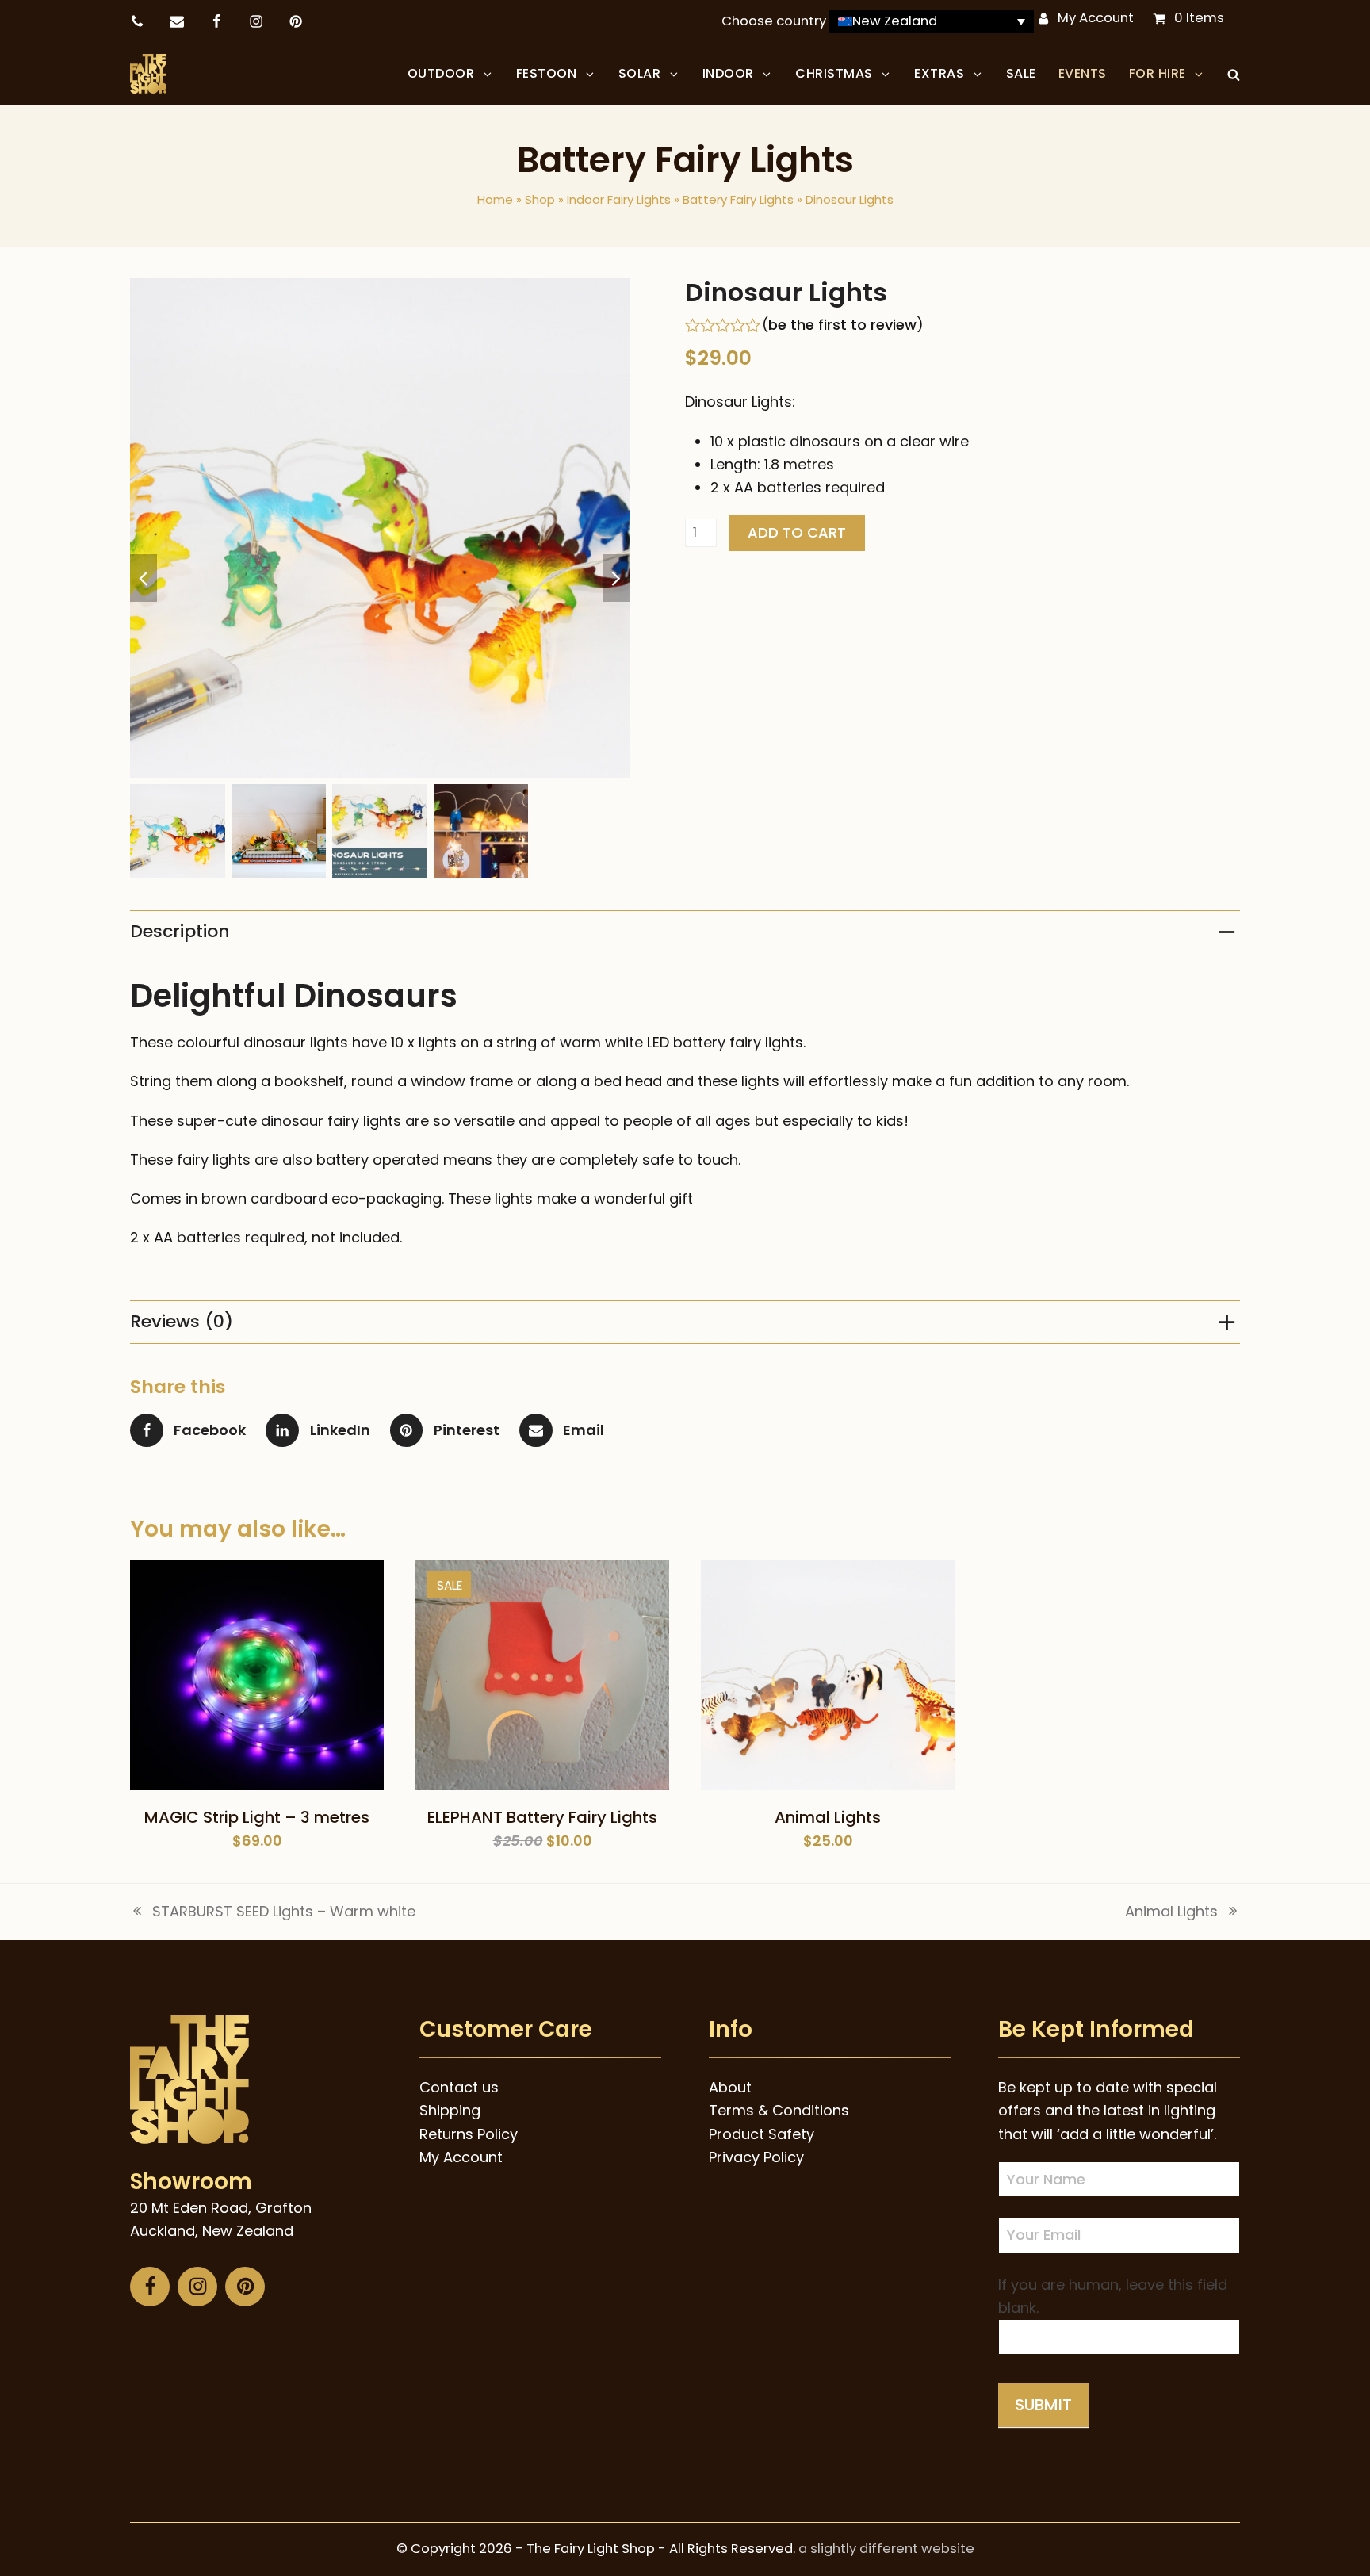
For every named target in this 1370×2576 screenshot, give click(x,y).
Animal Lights (1171, 1912)
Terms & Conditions (779, 2110)
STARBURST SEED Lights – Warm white (273, 1912)
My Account (1096, 18)
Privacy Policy (756, 2157)
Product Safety (762, 2134)
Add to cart (797, 532)
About (730, 2087)
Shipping (450, 2110)
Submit (1043, 2405)
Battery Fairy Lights (738, 199)
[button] (1234, 74)
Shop (540, 199)
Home (495, 199)
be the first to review (842, 325)
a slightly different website (886, 2549)
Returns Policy (469, 2134)
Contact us (459, 2087)
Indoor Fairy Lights (619, 199)
